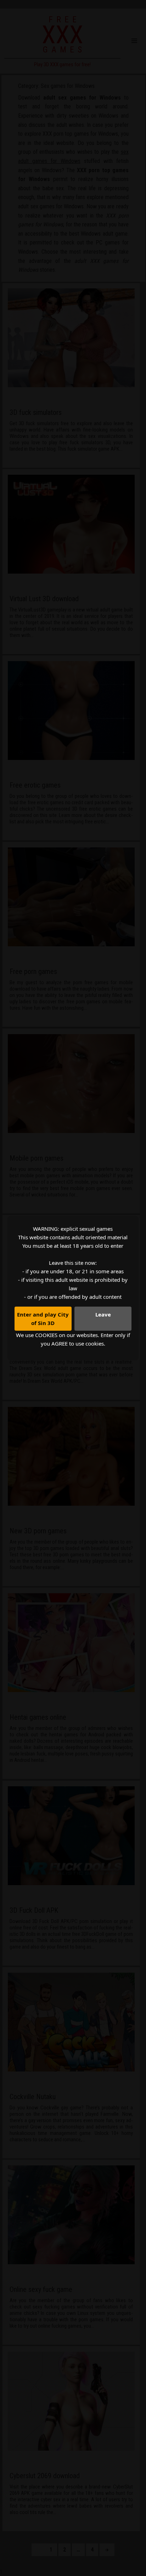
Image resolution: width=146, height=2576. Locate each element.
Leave (103, 1314)
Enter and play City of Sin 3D (43, 1319)
